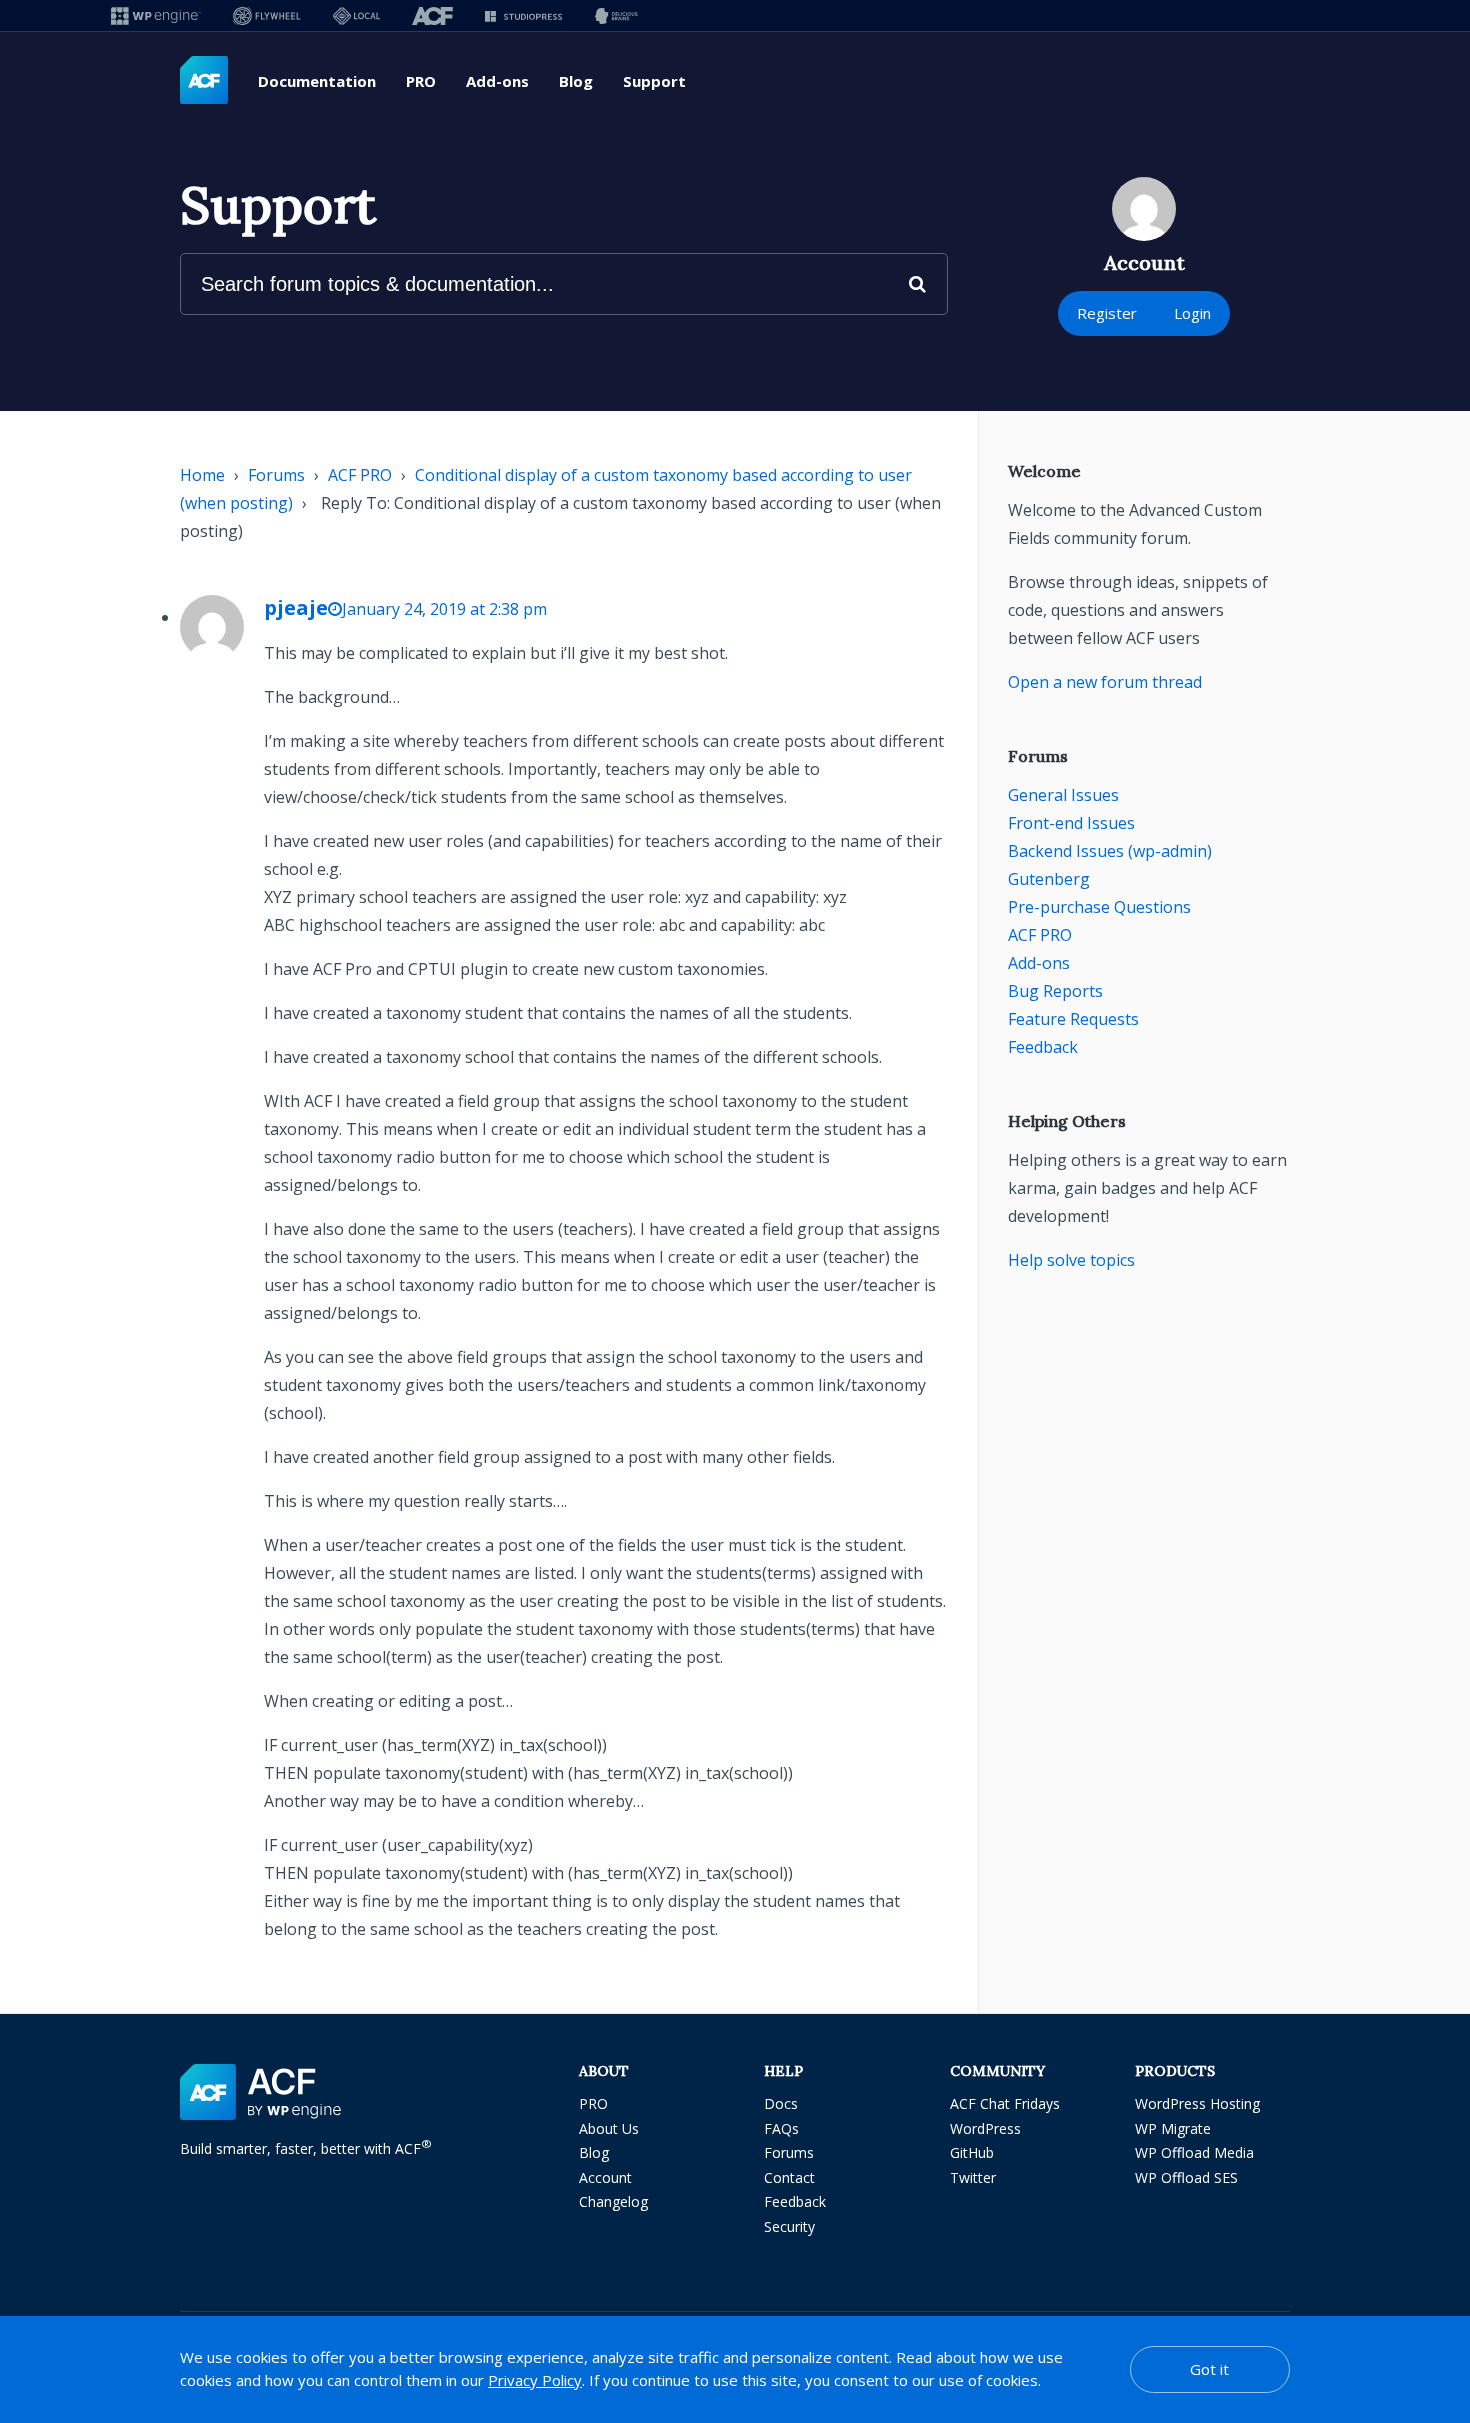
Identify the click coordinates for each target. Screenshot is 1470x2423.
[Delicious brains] (616, 15)
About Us (609, 2128)
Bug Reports (1055, 991)
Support (654, 81)
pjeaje (296, 607)
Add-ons (497, 81)
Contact (789, 2177)
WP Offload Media (1194, 2152)
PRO (421, 81)
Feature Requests (1073, 1019)
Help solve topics (1071, 1260)
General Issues (1063, 795)
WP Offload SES (1186, 2177)
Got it (1209, 2369)
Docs (781, 2103)
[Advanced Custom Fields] (204, 81)
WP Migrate (1173, 2128)
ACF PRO (360, 475)
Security (789, 2226)
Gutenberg (1049, 879)
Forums (276, 475)
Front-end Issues (1071, 823)
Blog (576, 81)
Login (1192, 313)
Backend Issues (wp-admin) (1110, 851)
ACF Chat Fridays (1005, 2103)
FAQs (781, 2128)
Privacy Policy (535, 2380)
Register (1107, 313)
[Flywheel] (267, 15)
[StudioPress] (523, 15)
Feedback (1043, 1047)
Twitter (973, 2177)
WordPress (985, 2128)
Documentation (317, 81)
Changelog (613, 2201)
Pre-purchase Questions (1099, 907)
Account (605, 2177)
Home (202, 475)
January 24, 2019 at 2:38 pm (444, 609)
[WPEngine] (156, 15)
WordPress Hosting (1197, 2103)
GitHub (972, 2152)
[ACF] (432, 15)
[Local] (356, 15)
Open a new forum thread (1105, 682)
